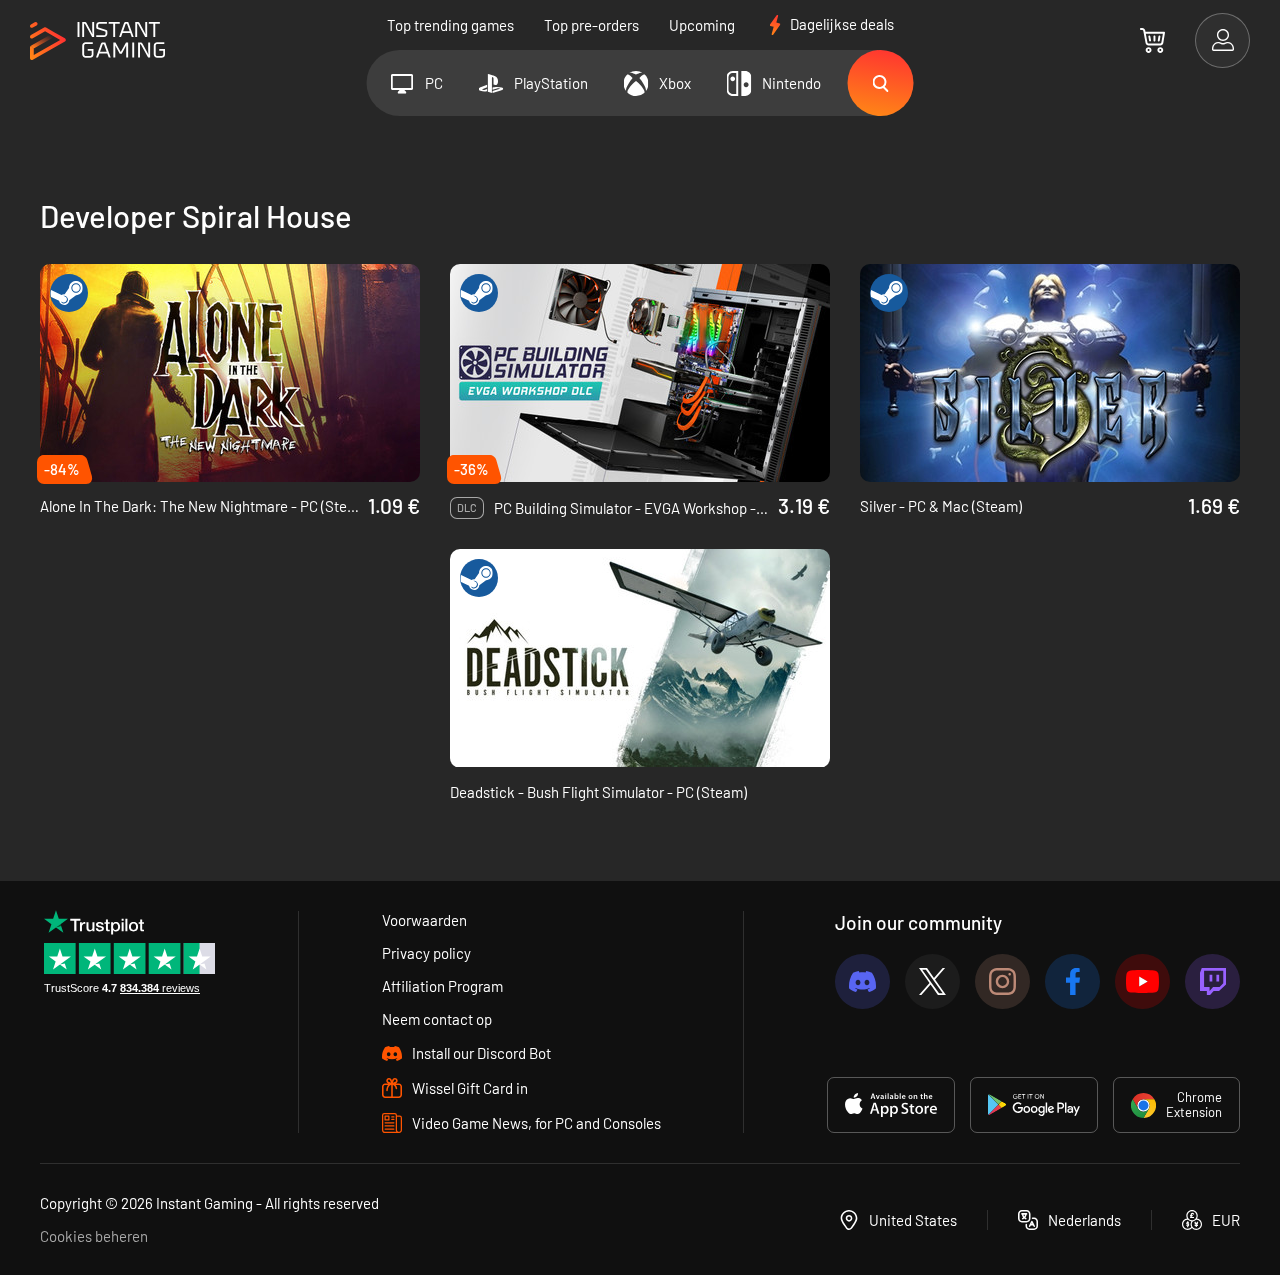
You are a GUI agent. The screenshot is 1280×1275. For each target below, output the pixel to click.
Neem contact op (437, 1019)
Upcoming (702, 25)
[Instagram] (1002, 981)
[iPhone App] (891, 1105)
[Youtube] (1142, 981)
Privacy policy (426, 953)
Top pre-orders (591, 25)
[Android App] (1034, 1105)
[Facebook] (1072, 981)
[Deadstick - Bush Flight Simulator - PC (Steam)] (640, 658)
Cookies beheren (94, 1236)
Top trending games (450, 25)
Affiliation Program (442, 986)
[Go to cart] (1152, 40)
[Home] (97, 41)
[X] (932, 981)
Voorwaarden (424, 920)
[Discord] (862, 981)
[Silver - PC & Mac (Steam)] (1050, 373)
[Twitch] (1212, 981)
